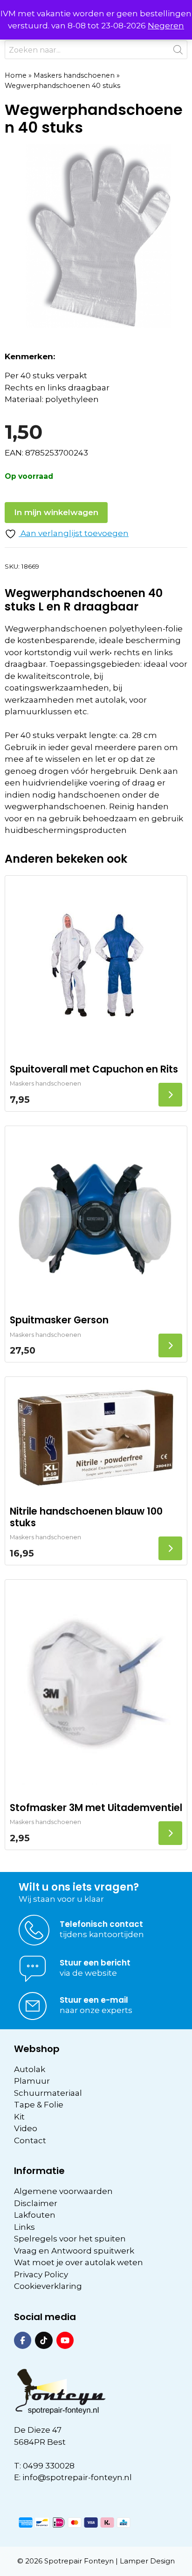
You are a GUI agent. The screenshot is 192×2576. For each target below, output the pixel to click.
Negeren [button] (166, 26)
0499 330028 (49, 2466)
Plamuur (32, 2081)
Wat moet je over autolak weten (79, 2262)
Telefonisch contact (101, 1924)
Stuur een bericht (95, 1963)
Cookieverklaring (48, 2286)
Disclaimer (36, 2203)
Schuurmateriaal (48, 2093)
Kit (19, 2117)
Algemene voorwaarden (63, 2191)
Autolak (30, 2069)
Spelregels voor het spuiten (70, 2239)
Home (16, 75)
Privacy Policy (41, 2274)
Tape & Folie (39, 2105)
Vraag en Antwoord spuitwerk (74, 2251)
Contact (30, 2140)
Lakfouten (35, 2215)
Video (26, 2128)
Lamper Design (147, 2561)
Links (24, 2227)
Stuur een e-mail (94, 2000)
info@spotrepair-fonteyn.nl (77, 2477)
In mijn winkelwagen (56, 512)
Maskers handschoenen (74, 75)
